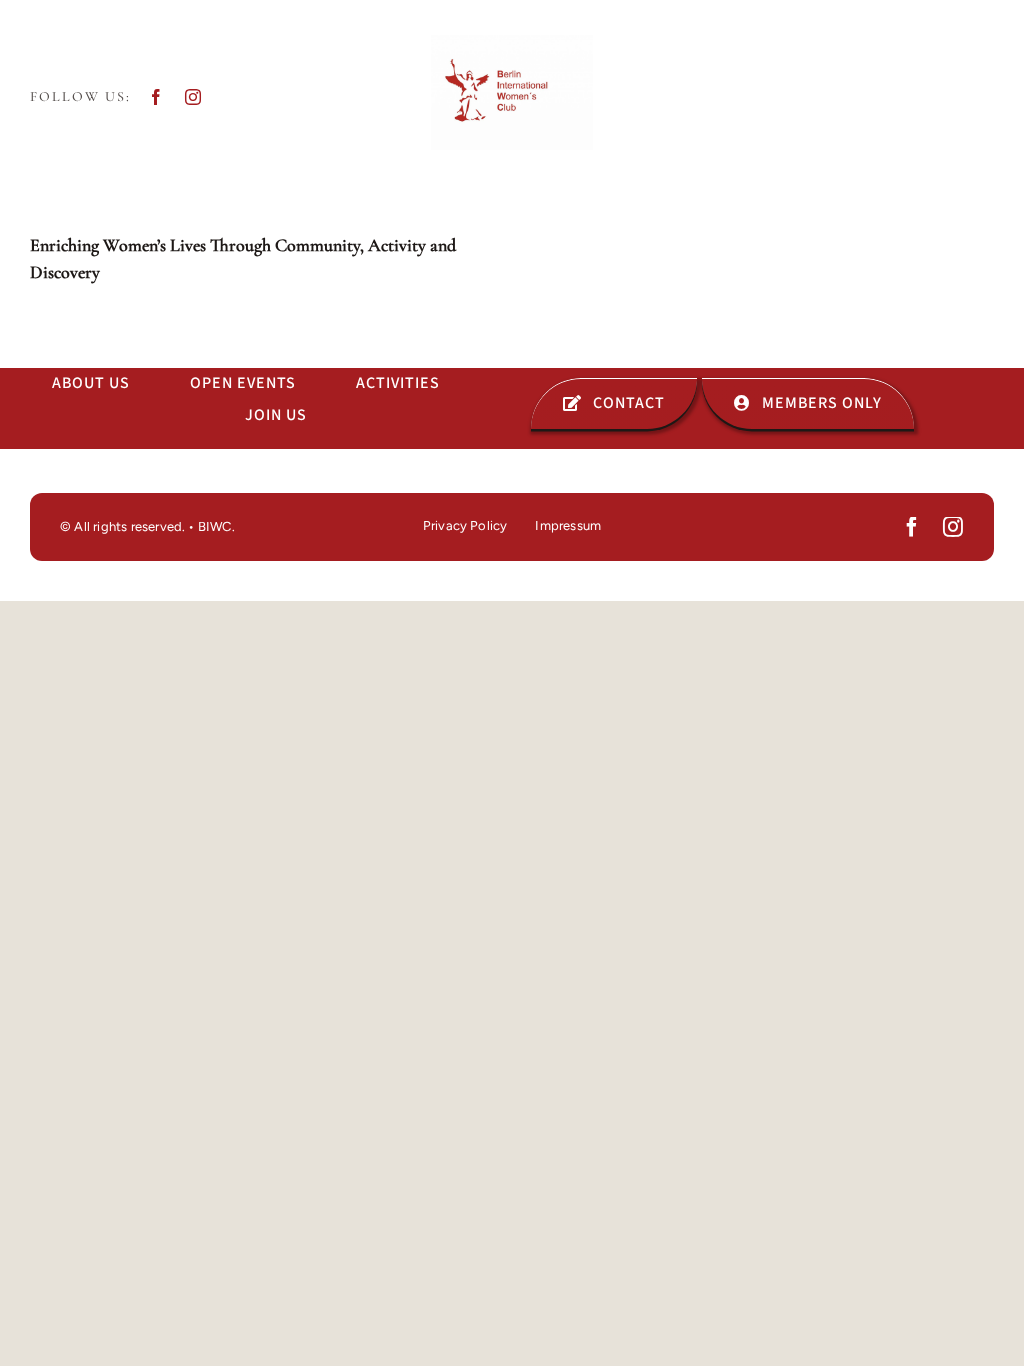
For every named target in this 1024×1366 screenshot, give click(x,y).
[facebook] (156, 97)
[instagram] (193, 97)
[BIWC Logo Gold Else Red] (512, 43)
